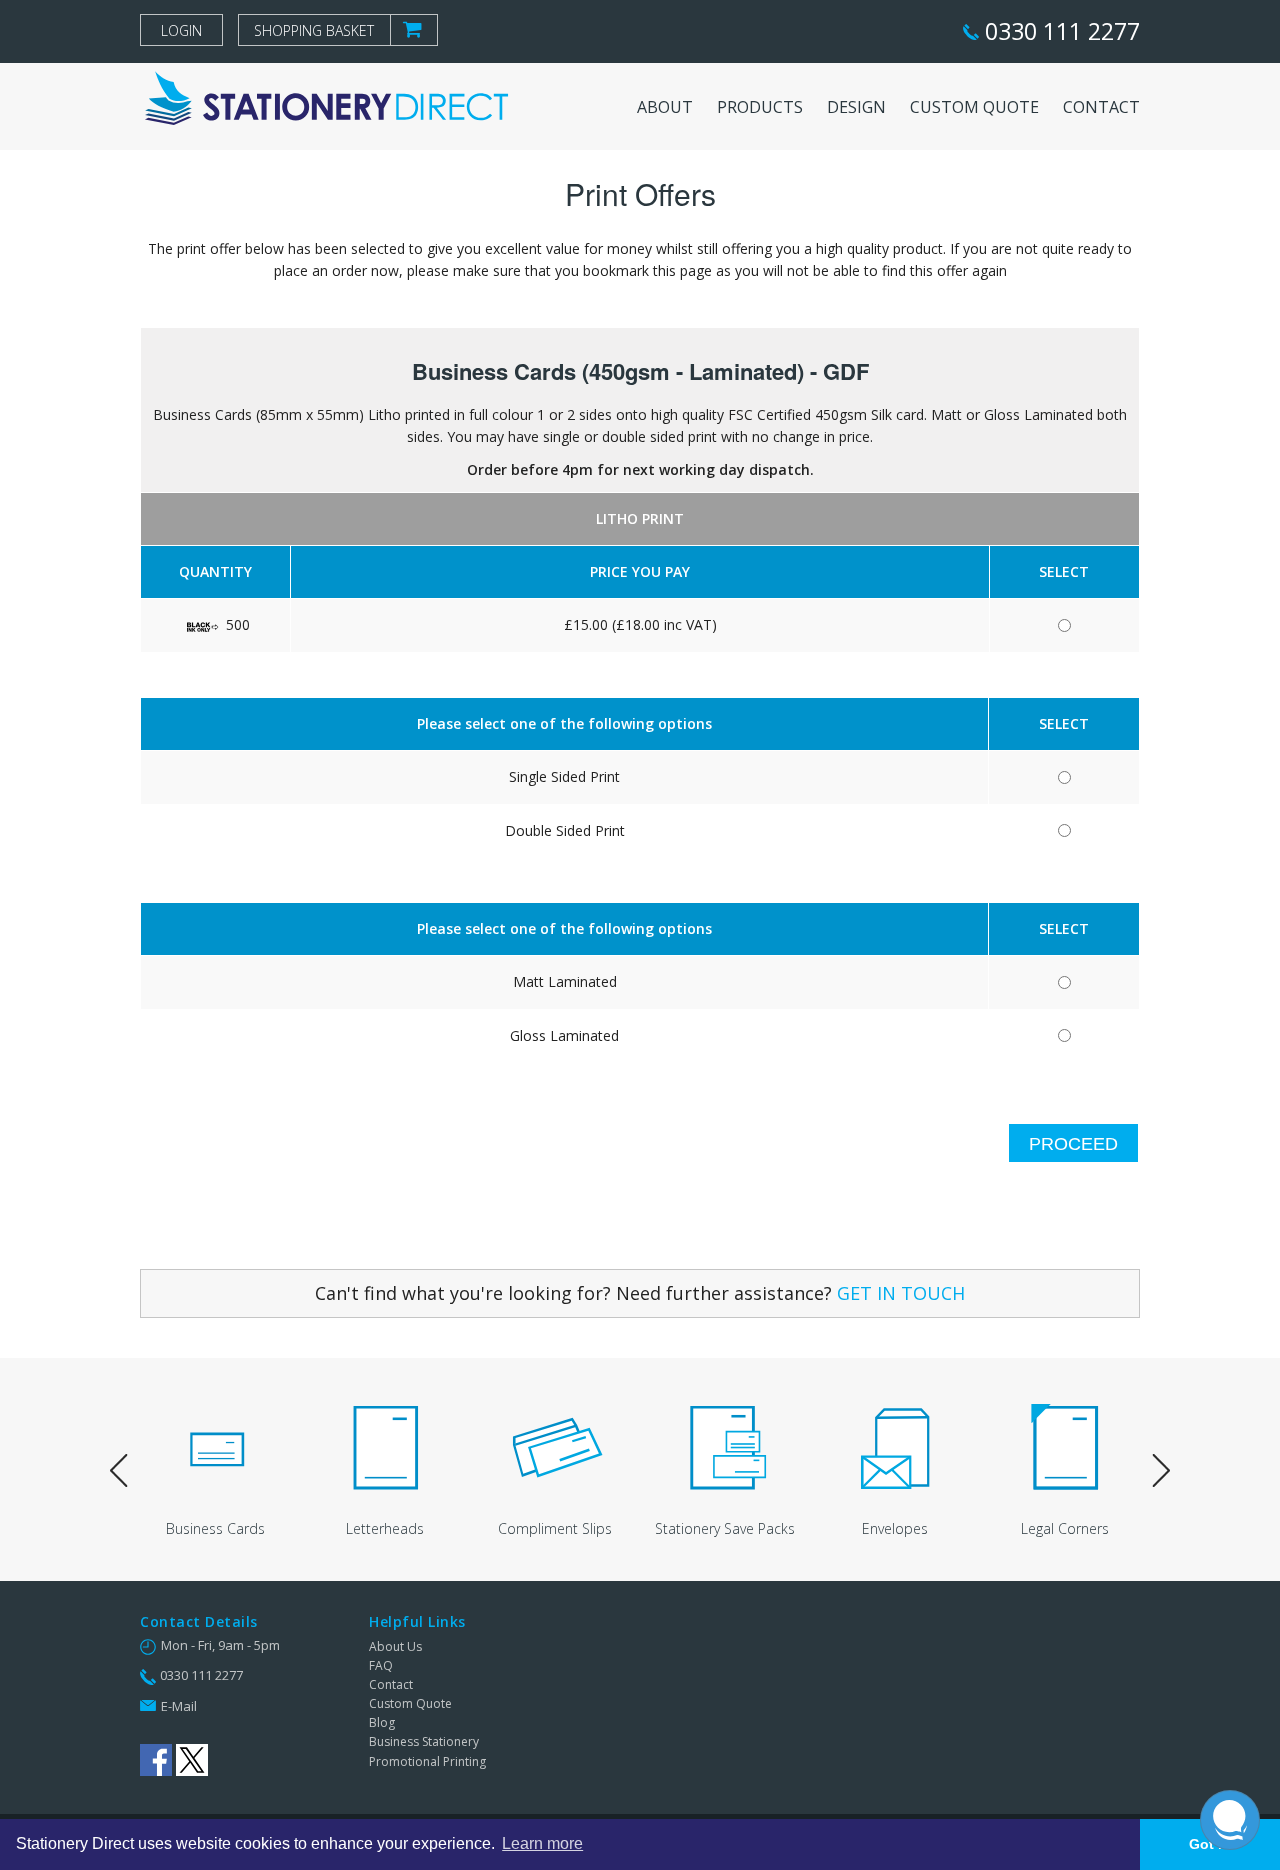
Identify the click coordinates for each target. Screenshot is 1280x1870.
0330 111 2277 (1059, 31)
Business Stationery (424, 1741)
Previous (119, 1472)
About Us (395, 1646)
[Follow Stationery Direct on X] (192, 1760)
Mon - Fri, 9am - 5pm (220, 1645)
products (760, 107)
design (856, 107)
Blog (382, 1722)
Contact (391, 1684)
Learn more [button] (542, 1843)
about (665, 107)
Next (1161, 1472)
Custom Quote (410, 1703)
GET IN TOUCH (901, 1293)
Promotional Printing (427, 1761)
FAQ (381, 1665)
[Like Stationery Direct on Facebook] (156, 1760)
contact (1101, 107)
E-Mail (179, 1706)
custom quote (974, 107)
